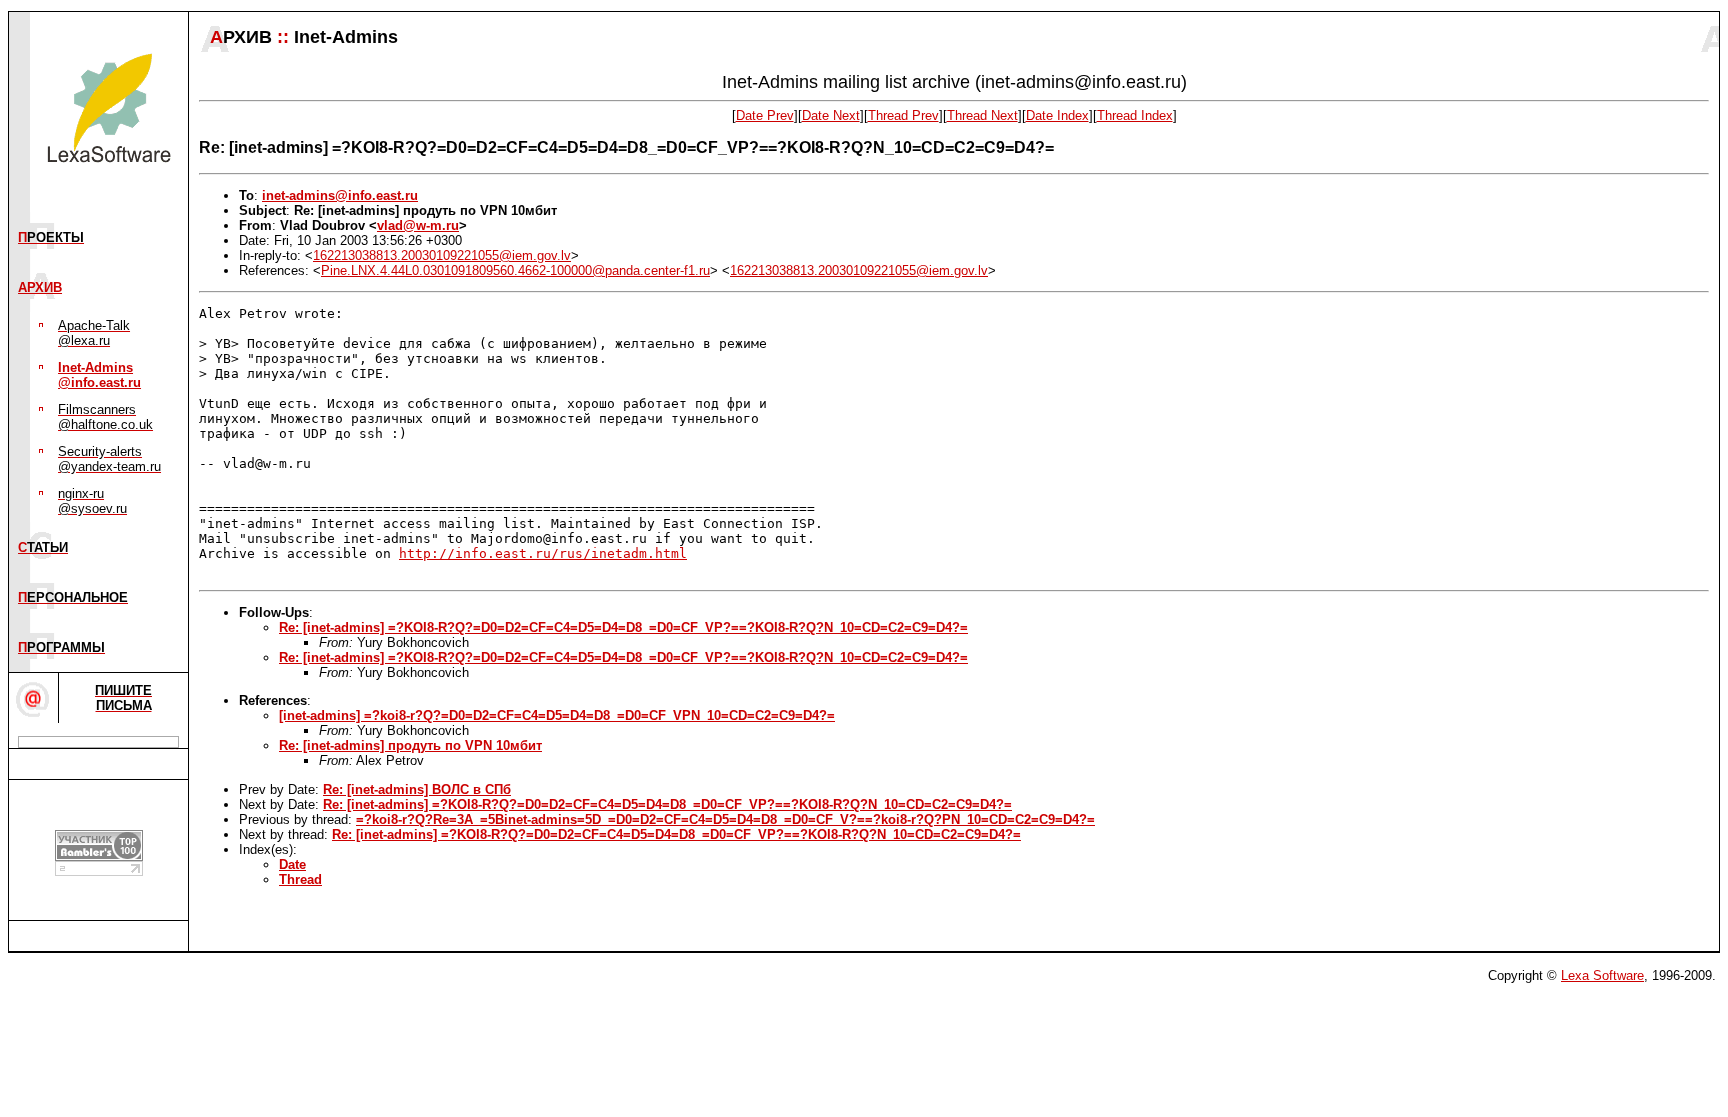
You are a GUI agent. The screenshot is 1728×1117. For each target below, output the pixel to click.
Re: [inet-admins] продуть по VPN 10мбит (410, 745)
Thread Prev (903, 115)
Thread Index (1135, 115)
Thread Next (982, 115)
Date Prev (765, 115)
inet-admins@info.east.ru (340, 195)
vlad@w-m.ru (418, 225)
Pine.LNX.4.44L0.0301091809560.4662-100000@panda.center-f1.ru (515, 270)
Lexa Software (1602, 975)
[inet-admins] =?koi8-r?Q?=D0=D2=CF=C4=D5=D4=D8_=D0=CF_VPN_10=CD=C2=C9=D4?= (557, 715)
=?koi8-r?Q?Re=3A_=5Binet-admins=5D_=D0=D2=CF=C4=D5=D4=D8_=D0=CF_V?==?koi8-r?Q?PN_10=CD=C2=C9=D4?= (725, 819)
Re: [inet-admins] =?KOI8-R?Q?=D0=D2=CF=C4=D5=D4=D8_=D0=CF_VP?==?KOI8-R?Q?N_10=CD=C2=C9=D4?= (623, 627)
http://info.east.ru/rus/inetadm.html (543, 553)
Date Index (1057, 115)
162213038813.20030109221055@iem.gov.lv (442, 255)
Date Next (831, 115)
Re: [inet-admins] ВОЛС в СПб (417, 789)
